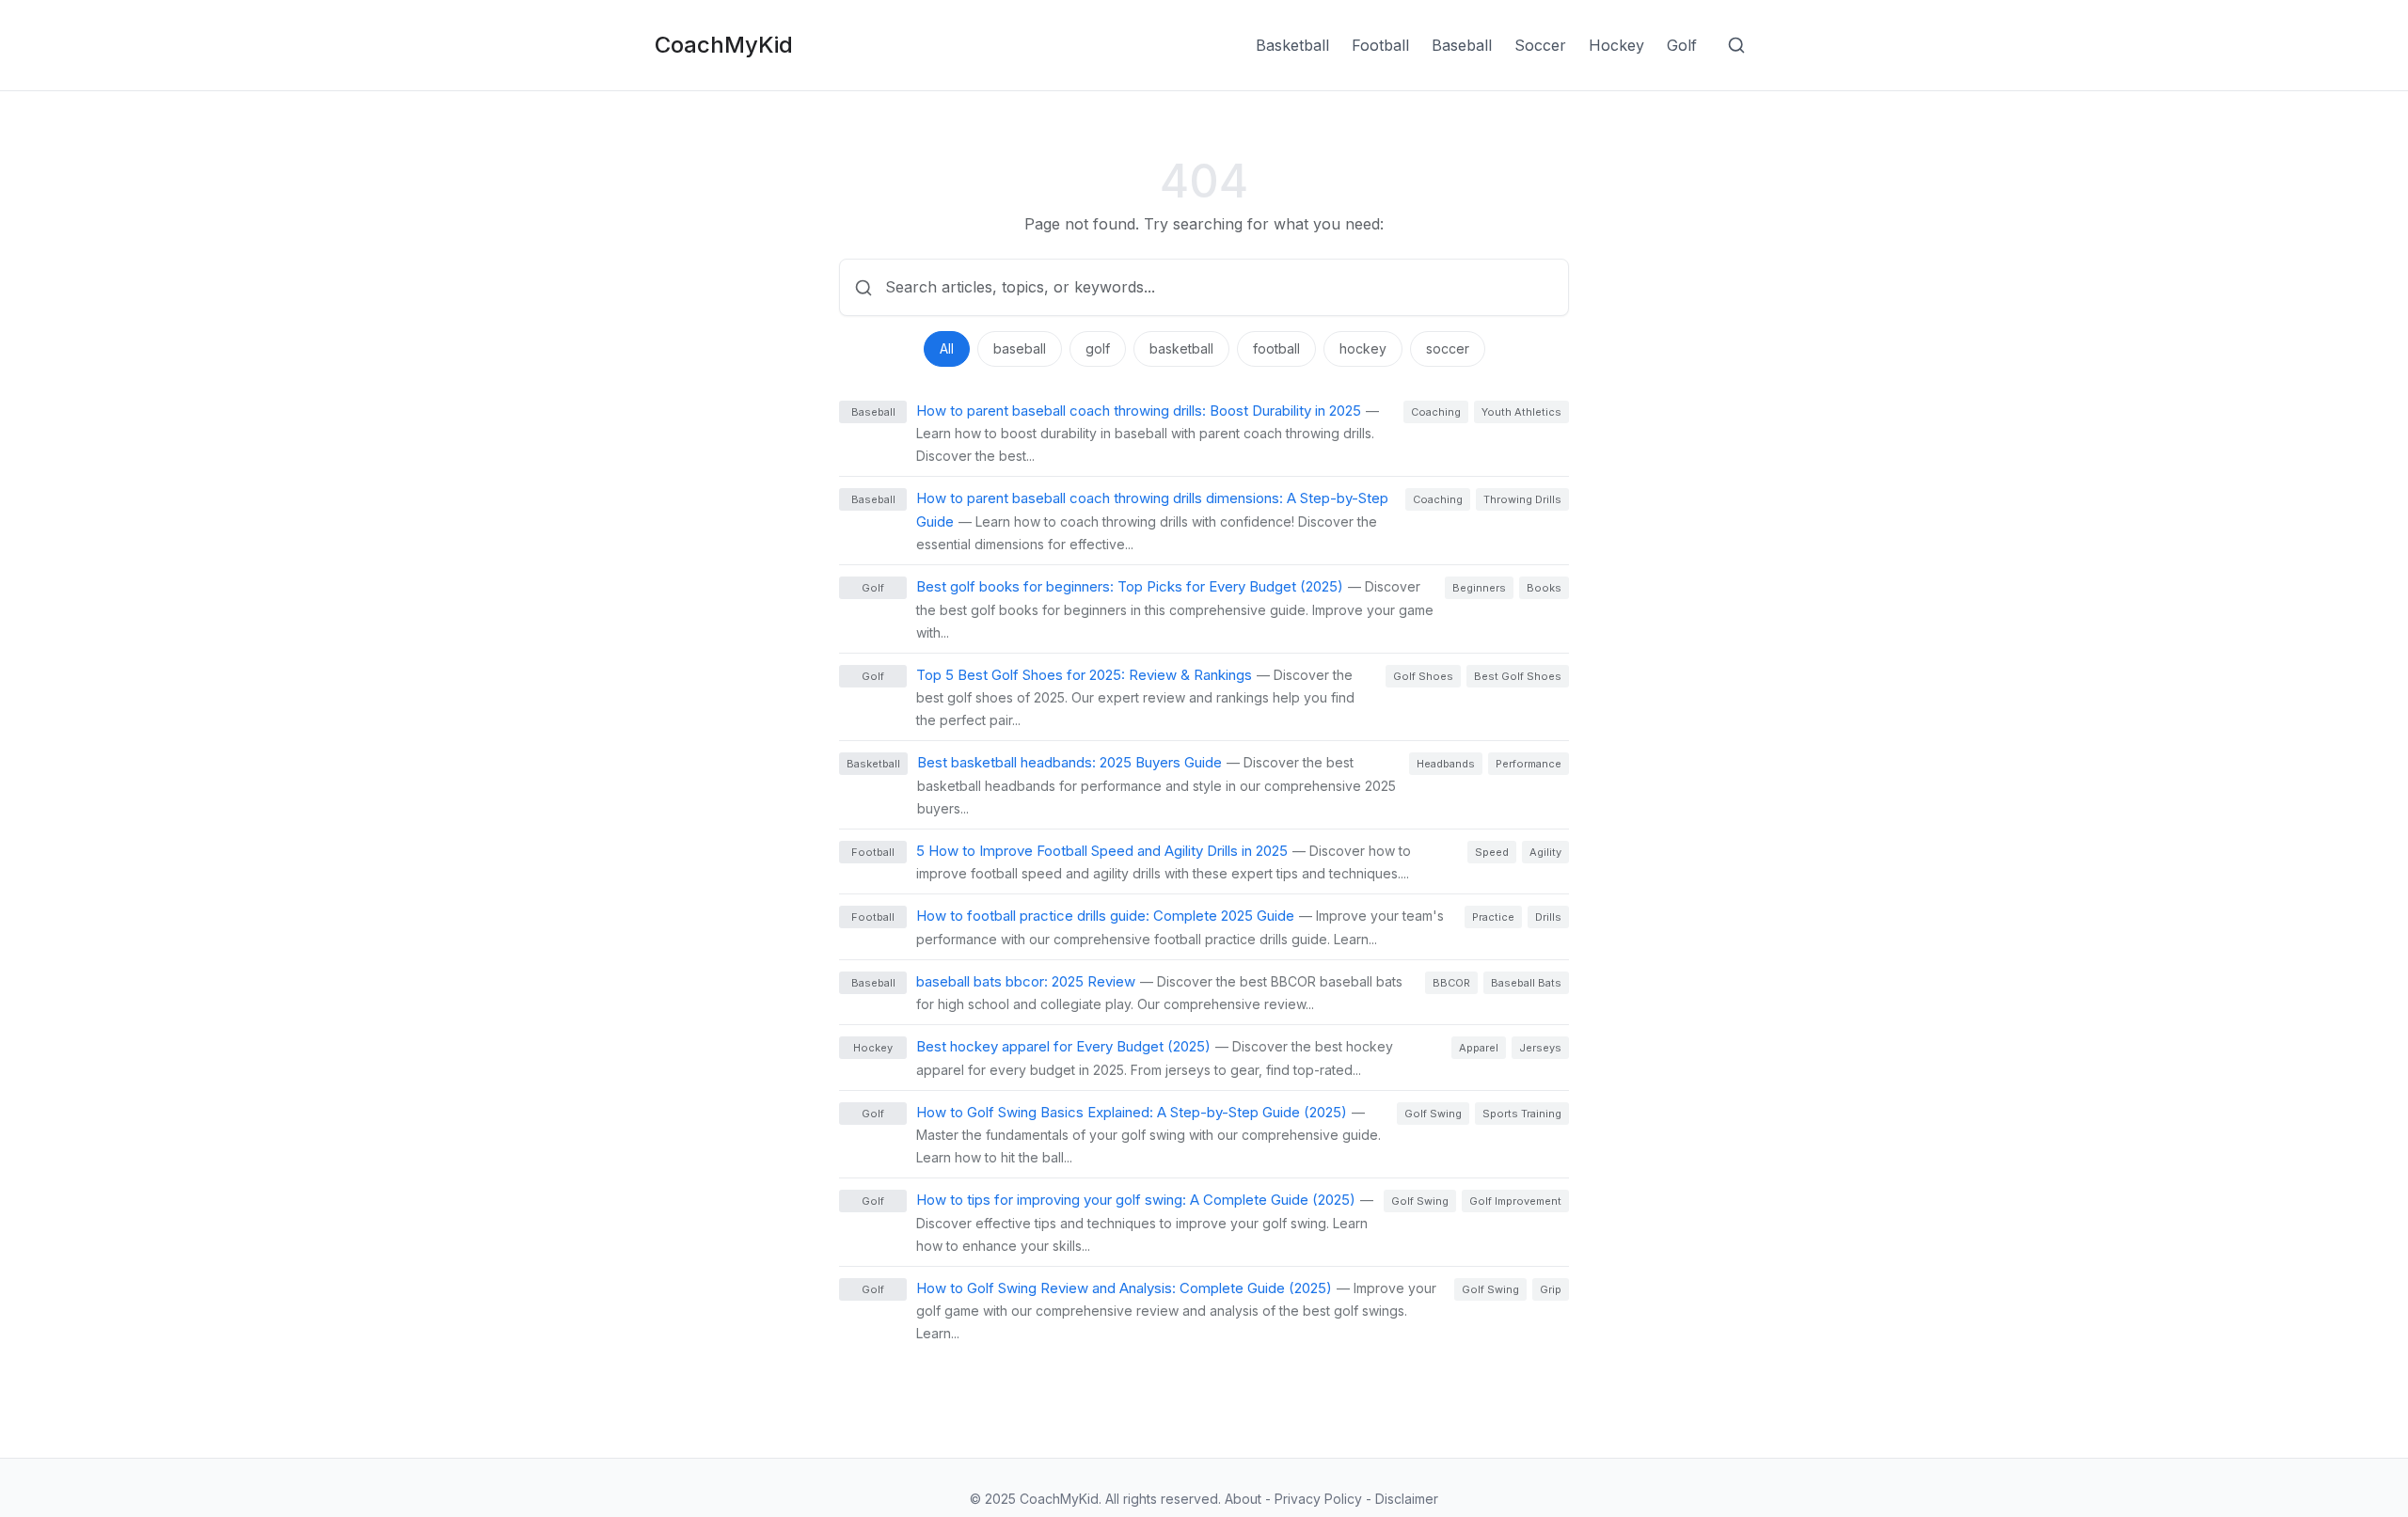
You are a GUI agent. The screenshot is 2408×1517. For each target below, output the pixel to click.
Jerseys (1540, 1048)
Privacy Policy (1320, 1499)
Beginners (1479, 588)
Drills (1548, 917)
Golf (1682, 45)
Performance (1529, 764)
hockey (1363, 348)
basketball (1181, 348)
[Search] (1736, 45)
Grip (1551, 1289)
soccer (1448, 348)
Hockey (1616, 45)
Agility (1545, 852)
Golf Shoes (1423, 676)
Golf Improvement (1515, 1201)
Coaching (1436, 412)
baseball (1020, 348)
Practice (1493, 917)
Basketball (1292, 45)
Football (1380, 45)
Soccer (1540, 45)
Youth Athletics (1521, 412)
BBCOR (1451, 983)
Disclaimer (1407, 1499)
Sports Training (1522, 1114)
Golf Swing (1433, 1114)
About (1245, 1499)
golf (1098, 348)
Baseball (1462, 45)
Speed (1492, 852)
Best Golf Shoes (1518, 676)
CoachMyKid (724, 45)
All (947, 348)
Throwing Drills (1522, 499)
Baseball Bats (1526, 983)
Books (1544, 588)
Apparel (1479, 1048)
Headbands (1446, 764)
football (1276, 348)
